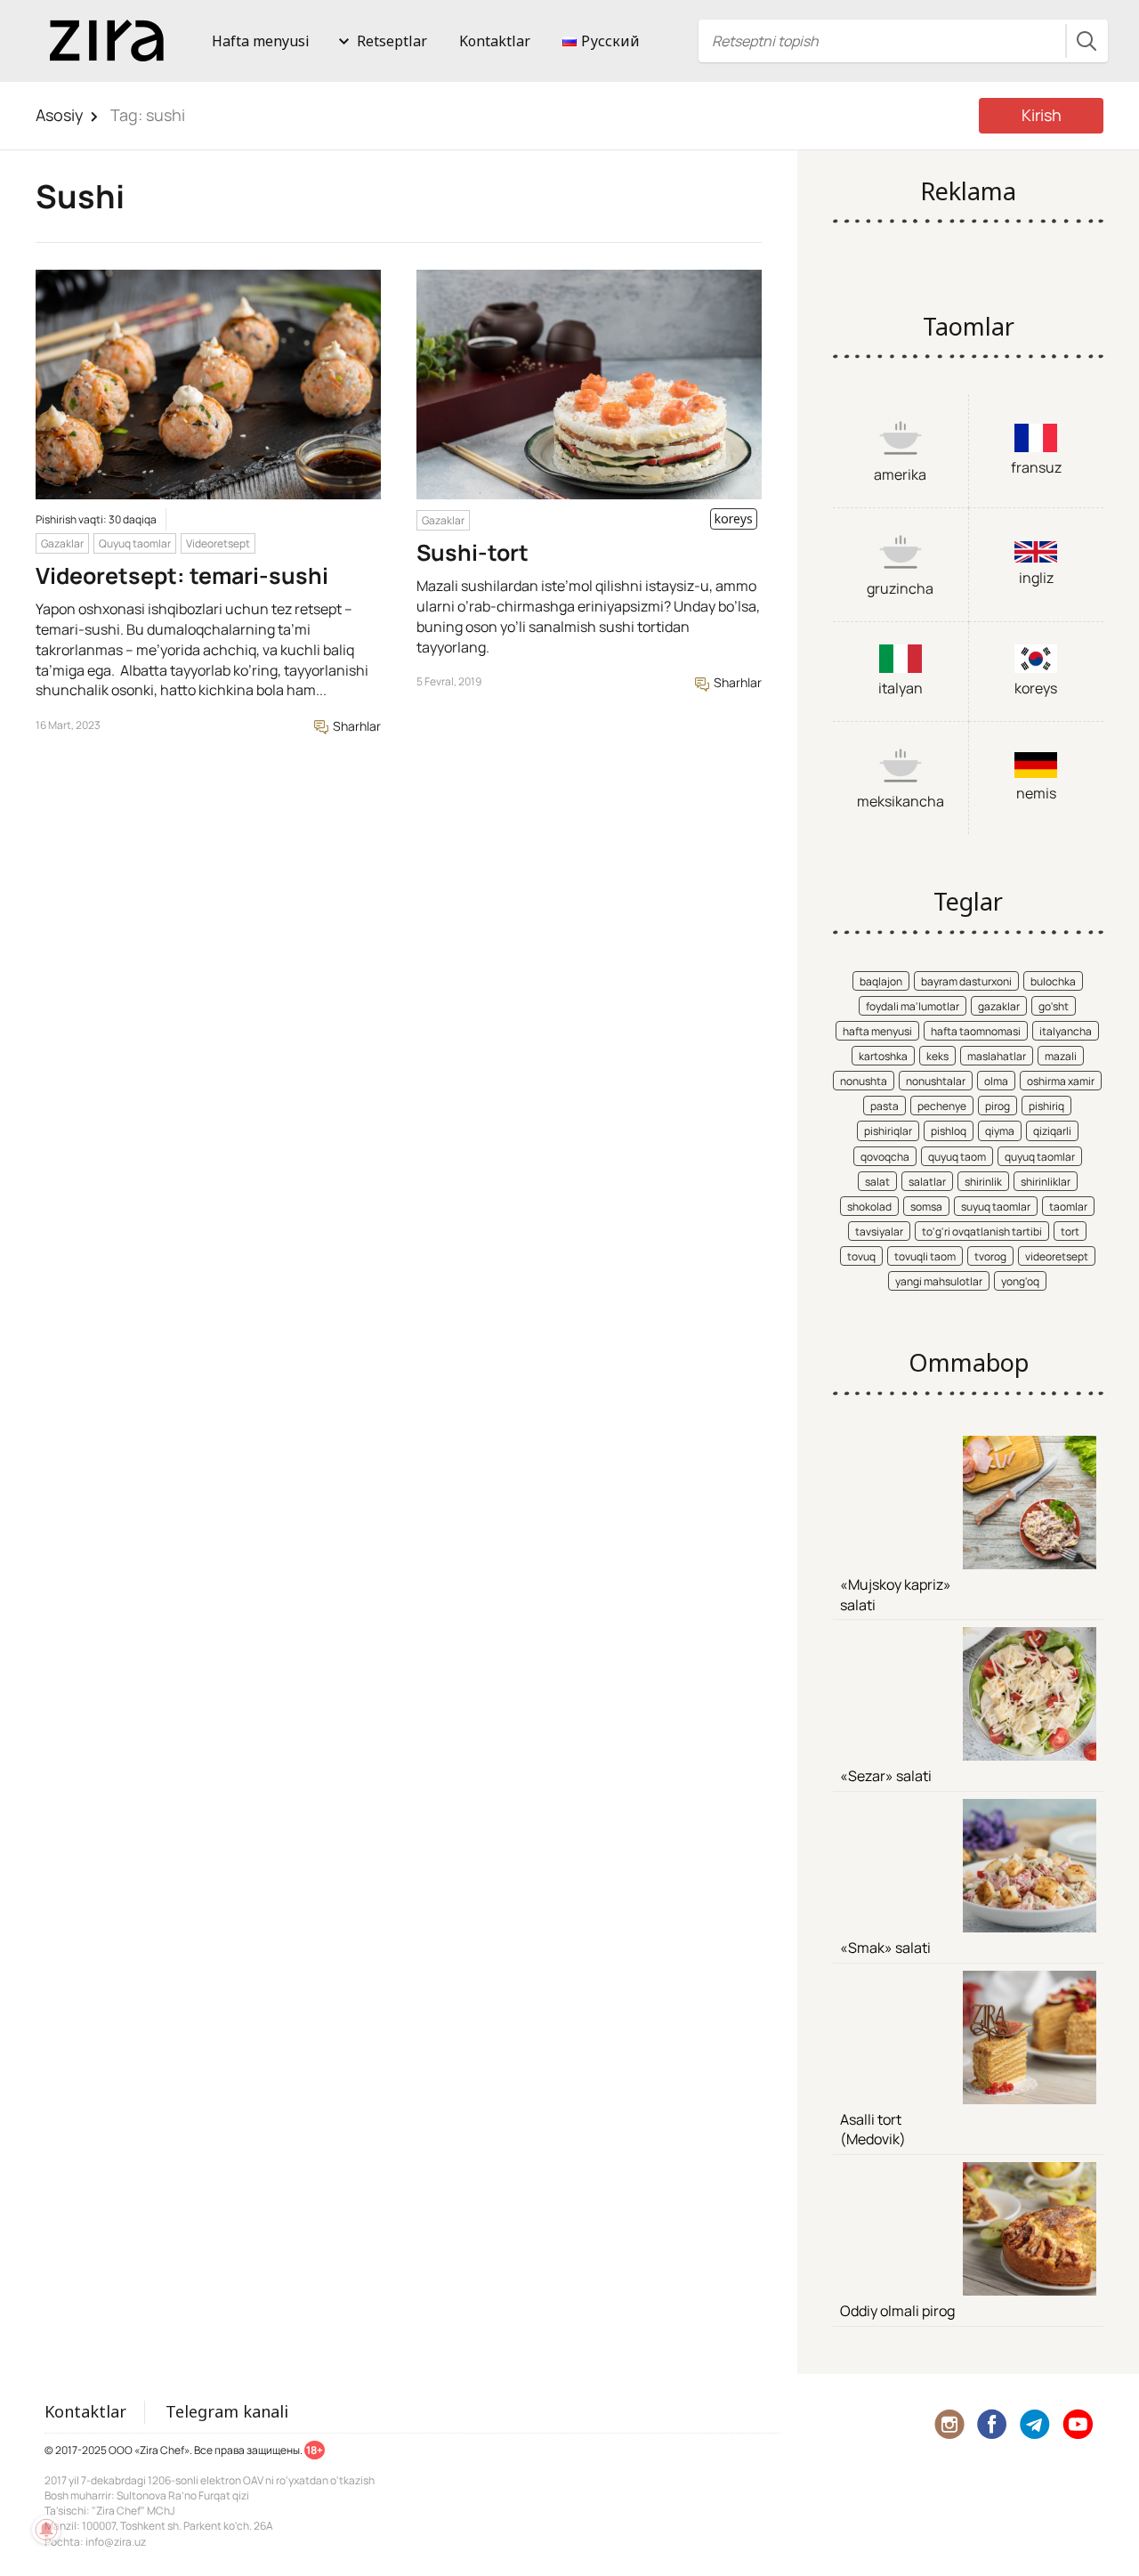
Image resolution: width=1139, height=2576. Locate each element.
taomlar (1068, 1207)
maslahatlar (997, 1056)
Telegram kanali (227, 2411)
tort (1070, 1231)
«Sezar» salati (886, 1776)
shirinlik (983, 1182)
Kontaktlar (495, 41)
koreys (1036, 688)
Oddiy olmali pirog (897, 2311)
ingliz (1036, 578)
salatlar (927, 1182)
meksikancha (901, 801)
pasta (885, 1106)
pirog (998, 1106)
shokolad (869, 1207)
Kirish (1042, 115)
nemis (1036, 793)
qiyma (1000, 1131)
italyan (901, 688)
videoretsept (1057, 1256)
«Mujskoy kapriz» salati (896, 1595)
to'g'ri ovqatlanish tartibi (982, 1231)
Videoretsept (218, 543)
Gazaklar (62, 543)
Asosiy (60, 115)
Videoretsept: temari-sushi (182, 575)
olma (996, 1081)
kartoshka (883, 1056)
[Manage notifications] (46, 2530)
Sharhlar (355, 726)
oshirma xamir (1061, 1081)
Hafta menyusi (261, 41)
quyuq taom (957, 1157)
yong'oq (1020, 1281)
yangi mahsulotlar (939, 1281)
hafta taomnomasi (976, 1031)
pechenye (942, 1106)
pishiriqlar (888, 1131)
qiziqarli (1052, 1131)
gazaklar (999, 1006)
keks (937, 1056)
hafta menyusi (877, 1031)
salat (877, 1182)
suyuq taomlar (996, 1207)
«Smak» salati (885, 1948)
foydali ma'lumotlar (913, 1006)
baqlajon (881, 981)
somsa (926, 1207)
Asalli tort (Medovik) (873, 2130)
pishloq (949, 1131)
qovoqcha (885, 1157)
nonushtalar (936, 1081)
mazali (1061, 1056)
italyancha (1066, 1031)
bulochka (1053, 981)
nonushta (864, 1081)
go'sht (1054, 1006)
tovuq (861, 1256)
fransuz (1036, 467)
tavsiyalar (879, 1231)
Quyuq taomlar (135, 543)
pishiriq (1046, 1106)
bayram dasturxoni (966, 981)
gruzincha (900, 588)
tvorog (990, 1256)
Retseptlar (392, 41)
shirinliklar (1046, 1182)
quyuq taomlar (1040, 1157)
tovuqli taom (925, 1256)
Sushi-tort (473, 552)
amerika (900, 474)
